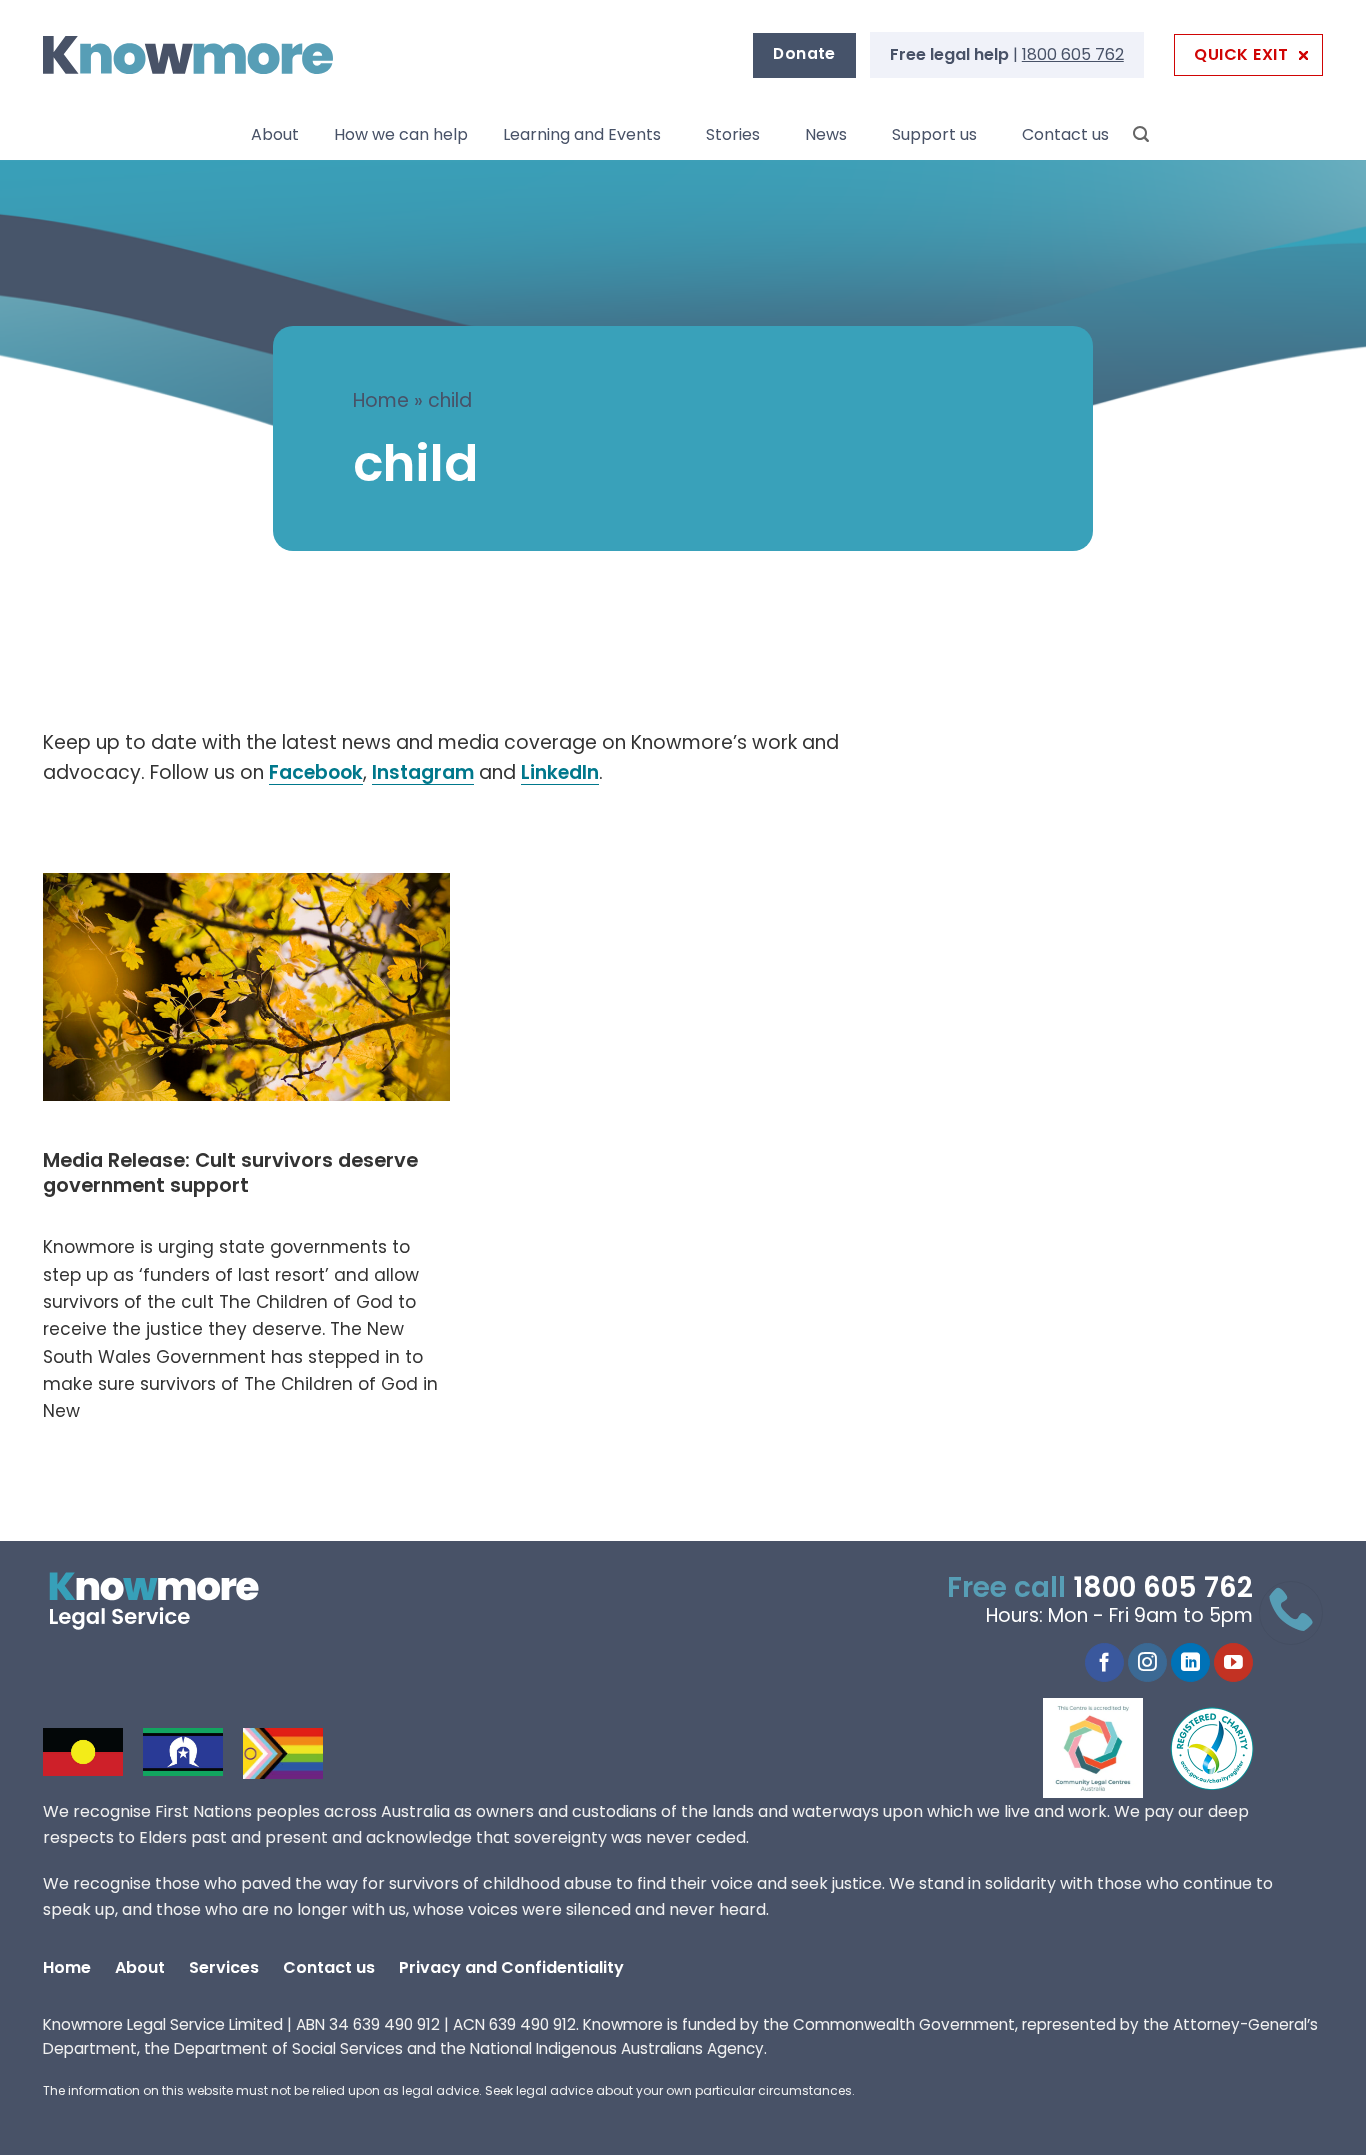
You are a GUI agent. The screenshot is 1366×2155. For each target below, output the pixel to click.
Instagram (423, 772)
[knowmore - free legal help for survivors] (165, 1601)
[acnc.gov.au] (1213, 1748)
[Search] (1141, 134)
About (275, 134)
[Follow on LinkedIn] (1190, 1663)
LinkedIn (560, 772)
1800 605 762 (1073, 54)
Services (224, 1967)
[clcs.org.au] (1108, 1748)
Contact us (1065, 134)
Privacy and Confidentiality (511, 1967)
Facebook (316, 772)
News (826, 134)
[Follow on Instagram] (1147, 1663)
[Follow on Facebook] (1104, 1663)
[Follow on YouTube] (1233, 1663)
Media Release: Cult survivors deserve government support (230, 1173)
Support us (934, 134)
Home (381, 400)
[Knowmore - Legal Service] (188, 55)
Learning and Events (582, 134)
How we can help (401, 134)
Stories (733, 134)
